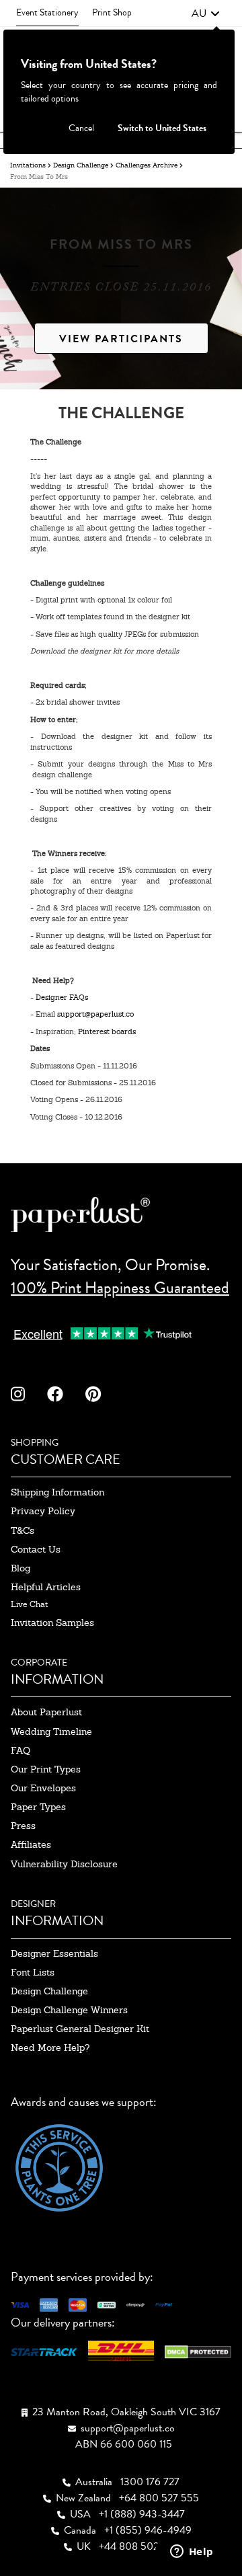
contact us (36, 1549)
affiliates (31, 1844)
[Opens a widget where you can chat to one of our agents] (192, 2552)
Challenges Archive (147, 165)
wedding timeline (51, 1731)
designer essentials (54, 1953)
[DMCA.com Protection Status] (198, 2350)
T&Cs (23, 1530)
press (23, 1826)
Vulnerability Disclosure (64, 1864)
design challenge (49, 1991)
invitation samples (52, 1623)
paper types (38, 1807)
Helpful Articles (46, 1587)
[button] (206, 13)
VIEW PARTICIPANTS (121, 339)
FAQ (21, 1750)
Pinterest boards (107, 1031)
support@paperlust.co (95, 1014)
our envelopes (43, 1788)
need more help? (50, 2047)
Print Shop (112, 12)
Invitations (28, 165)
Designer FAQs (62, 997)
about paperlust (46, 1712)
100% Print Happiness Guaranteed (120, 1288)
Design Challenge (81, 165)
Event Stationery (47, 12)
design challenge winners (69, 2010)
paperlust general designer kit (80, 2029)
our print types (46, 1769)
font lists (33, 1972)
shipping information (57, 1492)
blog (21, 1568)
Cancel (81, 128)
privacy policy (43, 1511)
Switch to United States (162, 128)
